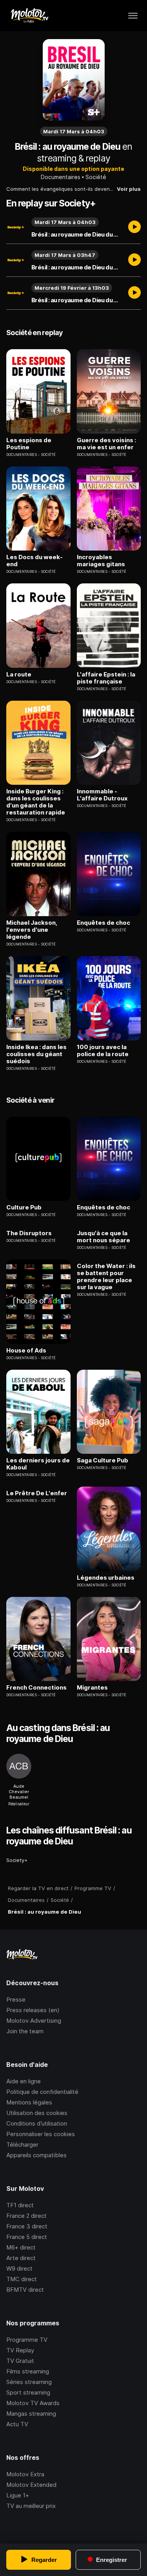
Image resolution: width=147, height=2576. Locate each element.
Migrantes (92, 1688)
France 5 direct (27, 2237)
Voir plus (129, 189)
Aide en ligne (24, 2081)
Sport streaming (28, 2392)
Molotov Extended (31, 2485)
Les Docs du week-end (34, 561)
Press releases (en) (33, 2010)
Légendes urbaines (106, 1578)
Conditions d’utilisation (37, 2123)
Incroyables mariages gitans (101, 561)
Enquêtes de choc (103, 923)
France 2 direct (26, 2216)
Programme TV (27, 2340)
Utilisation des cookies (37, 2113)
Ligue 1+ (18, 2495)
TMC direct (22, 2279)
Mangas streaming (31, 2414)
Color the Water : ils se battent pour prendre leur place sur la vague (106, 1277)
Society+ (17, 1860)
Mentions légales (29, 2102)
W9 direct (19, 2268)
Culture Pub (24, 1207)
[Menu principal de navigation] (133, 16)
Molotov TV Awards (33, 2403)
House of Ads (26, 1351)
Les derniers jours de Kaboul (38, 1464)
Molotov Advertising (34, 2021)
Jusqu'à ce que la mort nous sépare (103, 1237)
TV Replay (20, 2350)
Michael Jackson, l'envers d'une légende (32, 930)
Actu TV (17, 2424)
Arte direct (21, 2258)
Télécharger (22, 2145)
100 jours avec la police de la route (103, 1051)
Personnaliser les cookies (41, 2134)
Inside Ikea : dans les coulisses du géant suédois (36, 1054)
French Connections (36, 1688)
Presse (16, 1999)
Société (96, 177)
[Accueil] (29, 16)
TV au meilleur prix (31, 2506)
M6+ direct (21, 2247)
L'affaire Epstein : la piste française (106, 678)
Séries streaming (29, 2382)
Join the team (25, 2031)
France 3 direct (27, 2226)
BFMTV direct (25, 2290)
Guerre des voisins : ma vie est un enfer (106, 444)
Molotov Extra (25, 2474)
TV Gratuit (20, 2361)
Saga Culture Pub (103, 1460)
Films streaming (28, 2371)
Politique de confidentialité (42, 2092)
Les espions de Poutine (29, 444)
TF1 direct (20, 2205)
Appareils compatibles (36, 2155)
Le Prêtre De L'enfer (37, 1493)
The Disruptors (29, 1233)
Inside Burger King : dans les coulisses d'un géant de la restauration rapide (36, 802)
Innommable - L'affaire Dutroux (102, 795)
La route (19, 674)
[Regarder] (134, 228)
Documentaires (61, 177)
